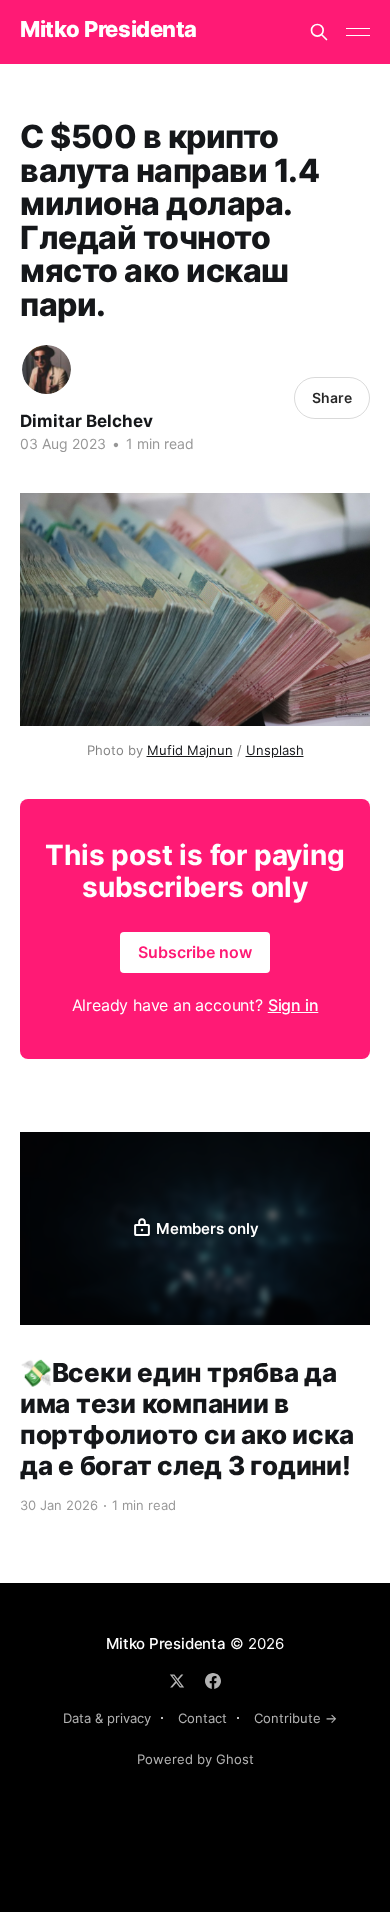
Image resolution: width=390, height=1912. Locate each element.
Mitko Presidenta (108, 29)
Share (332, 397)
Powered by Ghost (195, 1759)
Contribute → (295, 1718)
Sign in (293, 1005)
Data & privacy (107, 1718)
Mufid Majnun (190, 750)
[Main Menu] (358, 32)
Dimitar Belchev (86, 421)
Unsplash (275, 750)
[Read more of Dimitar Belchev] (46, 369)
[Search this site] (319, 32)
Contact (202, 1718)
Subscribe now (195, 952)
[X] (177, 1681)
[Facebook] (213, 1681)
